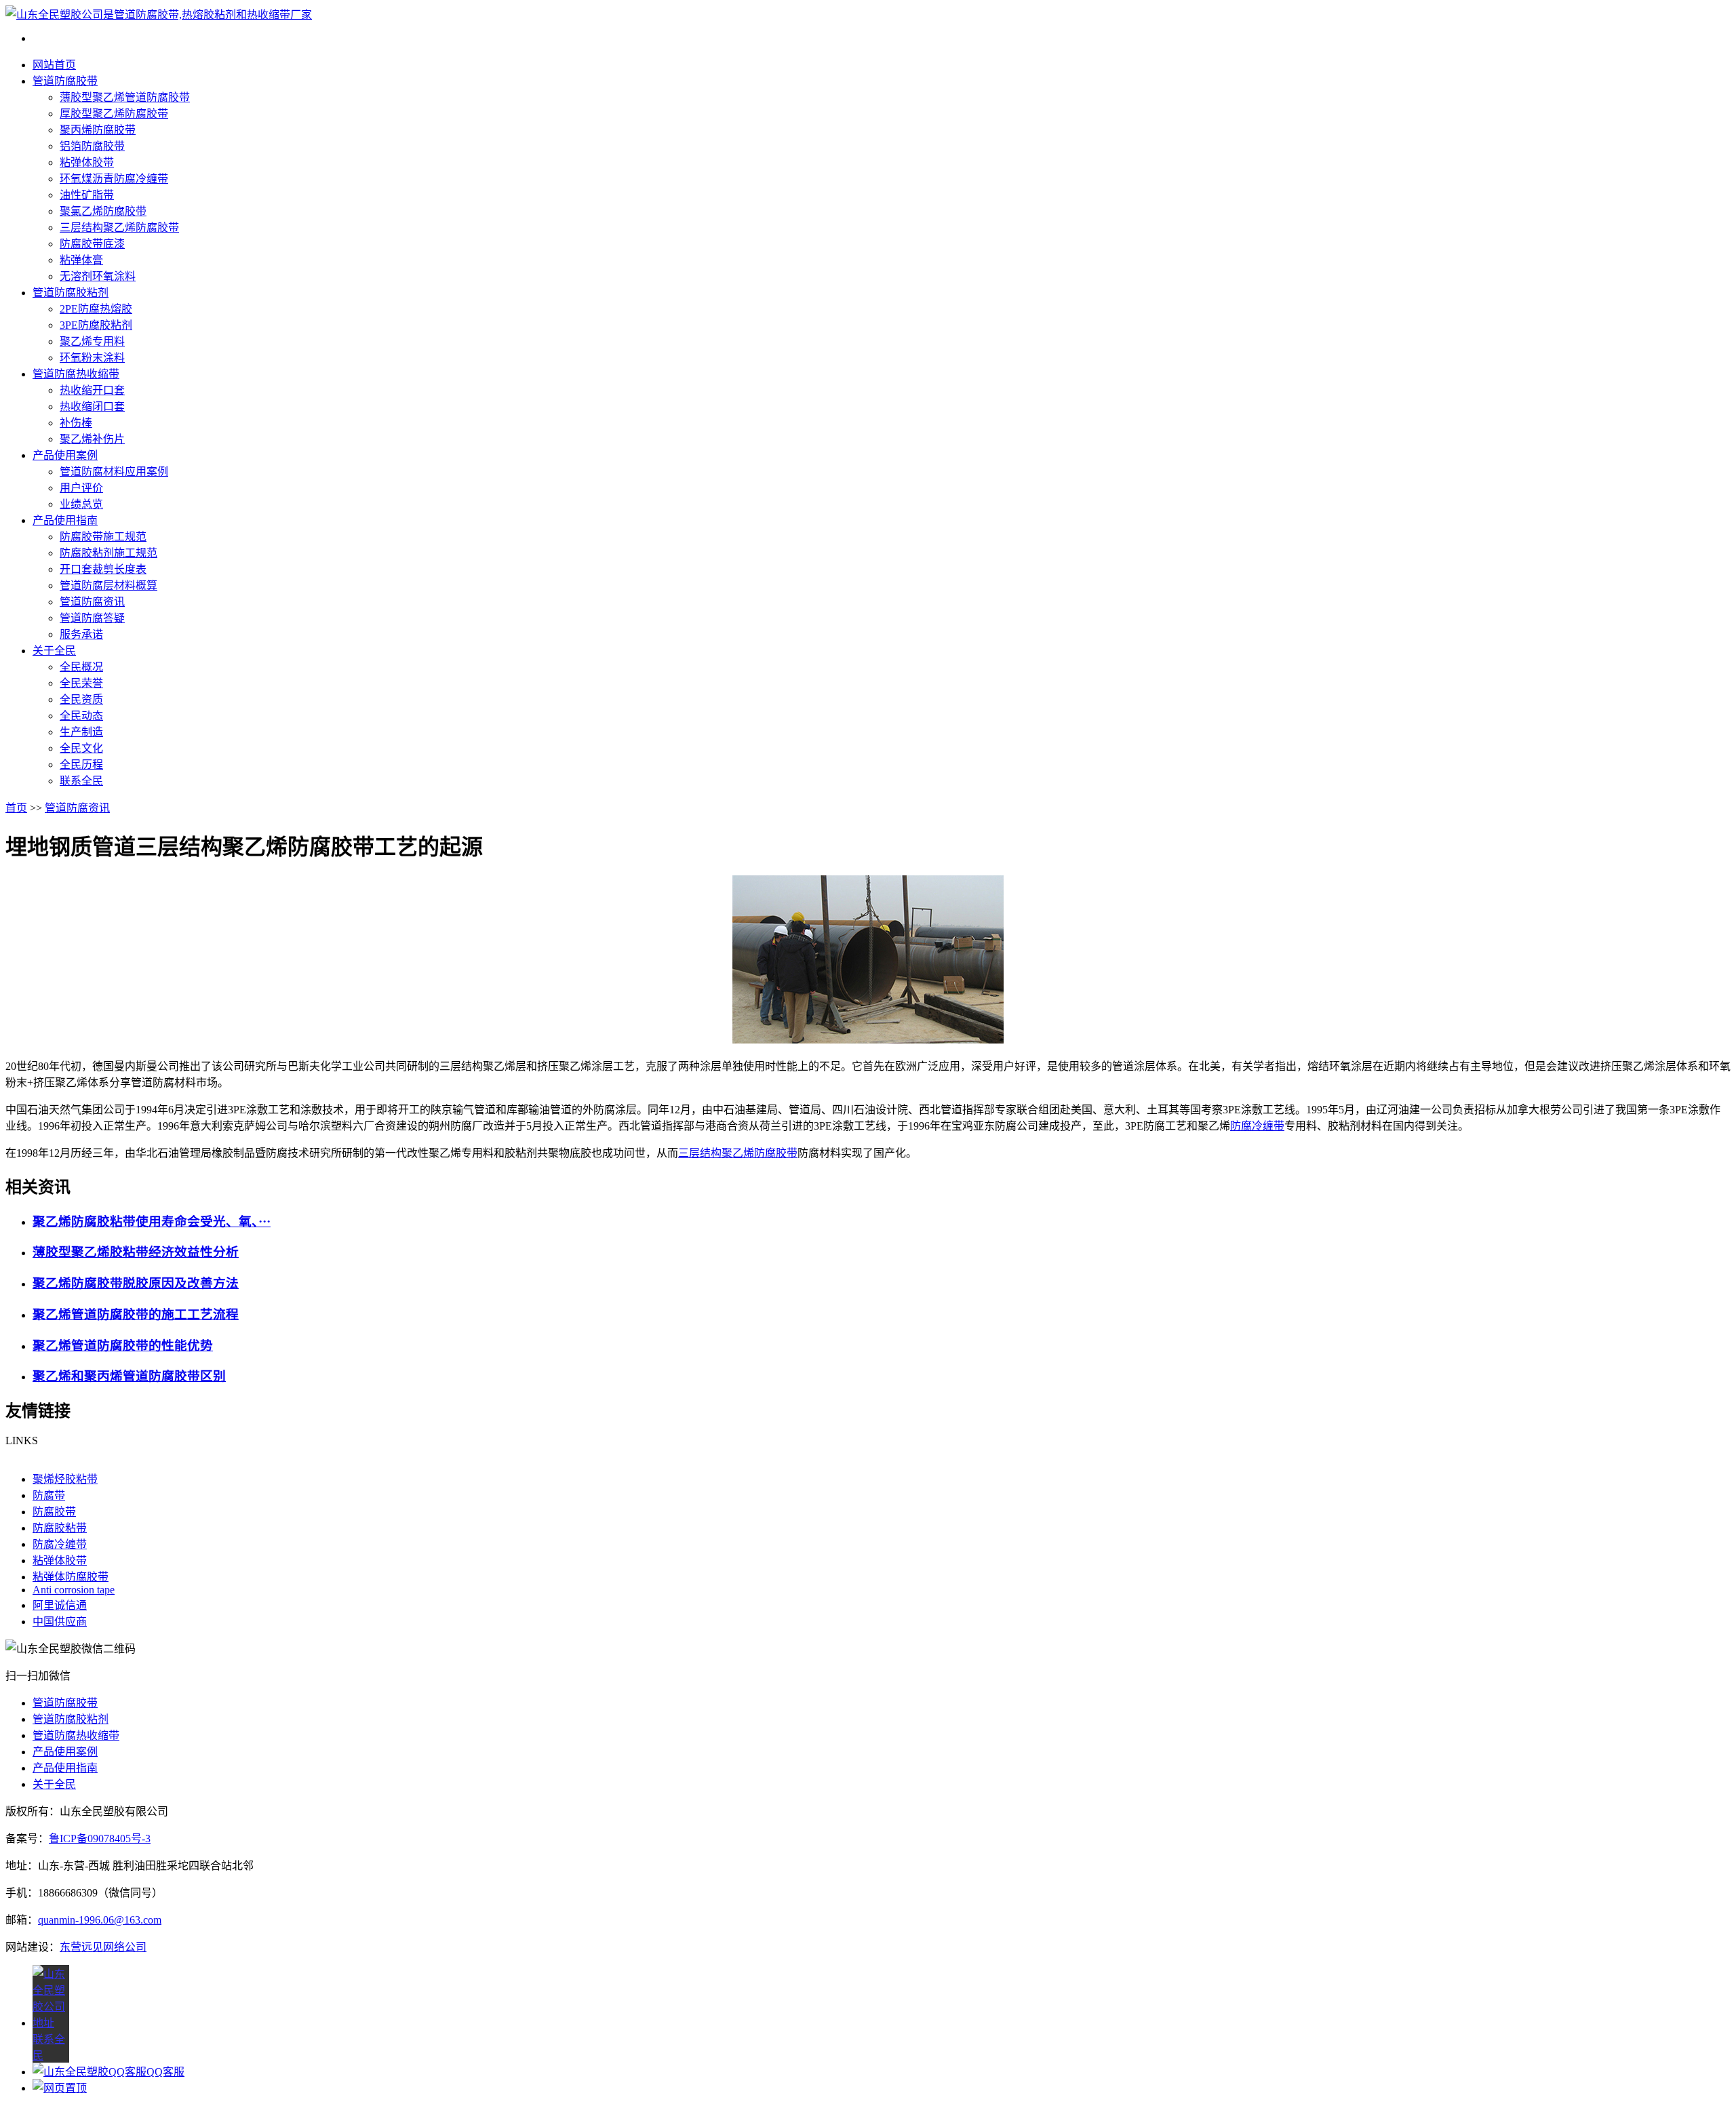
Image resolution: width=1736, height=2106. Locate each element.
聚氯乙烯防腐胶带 (103, 211)
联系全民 (81, 781)
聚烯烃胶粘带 (65, 1479)
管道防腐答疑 (92, 618)
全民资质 (81, 699)
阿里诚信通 (60, 1605)
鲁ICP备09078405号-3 (100, 1839)
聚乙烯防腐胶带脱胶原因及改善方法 (136, 1283)
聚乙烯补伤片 (92, 439)
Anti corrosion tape (74, 1590)
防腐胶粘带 (60, 1528)
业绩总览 (81, 504)
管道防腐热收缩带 (76, 374)
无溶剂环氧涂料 (98, 276)
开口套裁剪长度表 (103, 569)
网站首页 (54, 65)
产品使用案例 (65, 455)
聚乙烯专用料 (92, 341)
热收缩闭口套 (92, 406)
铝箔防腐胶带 (92, 146)
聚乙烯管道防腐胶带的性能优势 (123, 1346)
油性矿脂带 (87, 195)
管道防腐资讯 (92, 602)
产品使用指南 (65, 520)
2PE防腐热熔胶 (96, 309)
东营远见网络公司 (103, 1947)
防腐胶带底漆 (92, 244)
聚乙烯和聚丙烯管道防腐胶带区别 (129, 1376)
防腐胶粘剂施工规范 (108, 553)
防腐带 (49, 1495)
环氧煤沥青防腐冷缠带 (114, 179)
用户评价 (81, 488)
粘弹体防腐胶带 (71, 1577)
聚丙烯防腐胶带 (98, 130)
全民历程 (81, 764)
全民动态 (81, 716)
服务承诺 (81, 634)
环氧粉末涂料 (92, 358)
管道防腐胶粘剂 (71, 293)
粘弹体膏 (81, 260)
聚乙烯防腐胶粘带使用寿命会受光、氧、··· (152, 1221)
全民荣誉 (81, 683)
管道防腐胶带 (65, 81)
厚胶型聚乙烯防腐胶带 (114, 114)
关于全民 (54, 651)
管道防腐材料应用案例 (114, 472)
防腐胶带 (54, 1512)
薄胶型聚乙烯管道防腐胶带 (125, 97)
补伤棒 (76, 423)
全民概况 (81, 667)
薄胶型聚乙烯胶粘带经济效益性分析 (136, 1252)
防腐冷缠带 (1257, 1126)
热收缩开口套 (92, 390)
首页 (16, 808)
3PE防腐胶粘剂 (96, 325)
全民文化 (81, 748)
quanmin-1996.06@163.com (100, 1920)
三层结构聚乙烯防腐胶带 (119, 227)
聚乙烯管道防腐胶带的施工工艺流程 (136, 1314)
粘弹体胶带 (87, 162)
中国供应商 (60, 1622)
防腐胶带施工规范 (103, 537)
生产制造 (81, 732)
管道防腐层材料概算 (108, 585)
